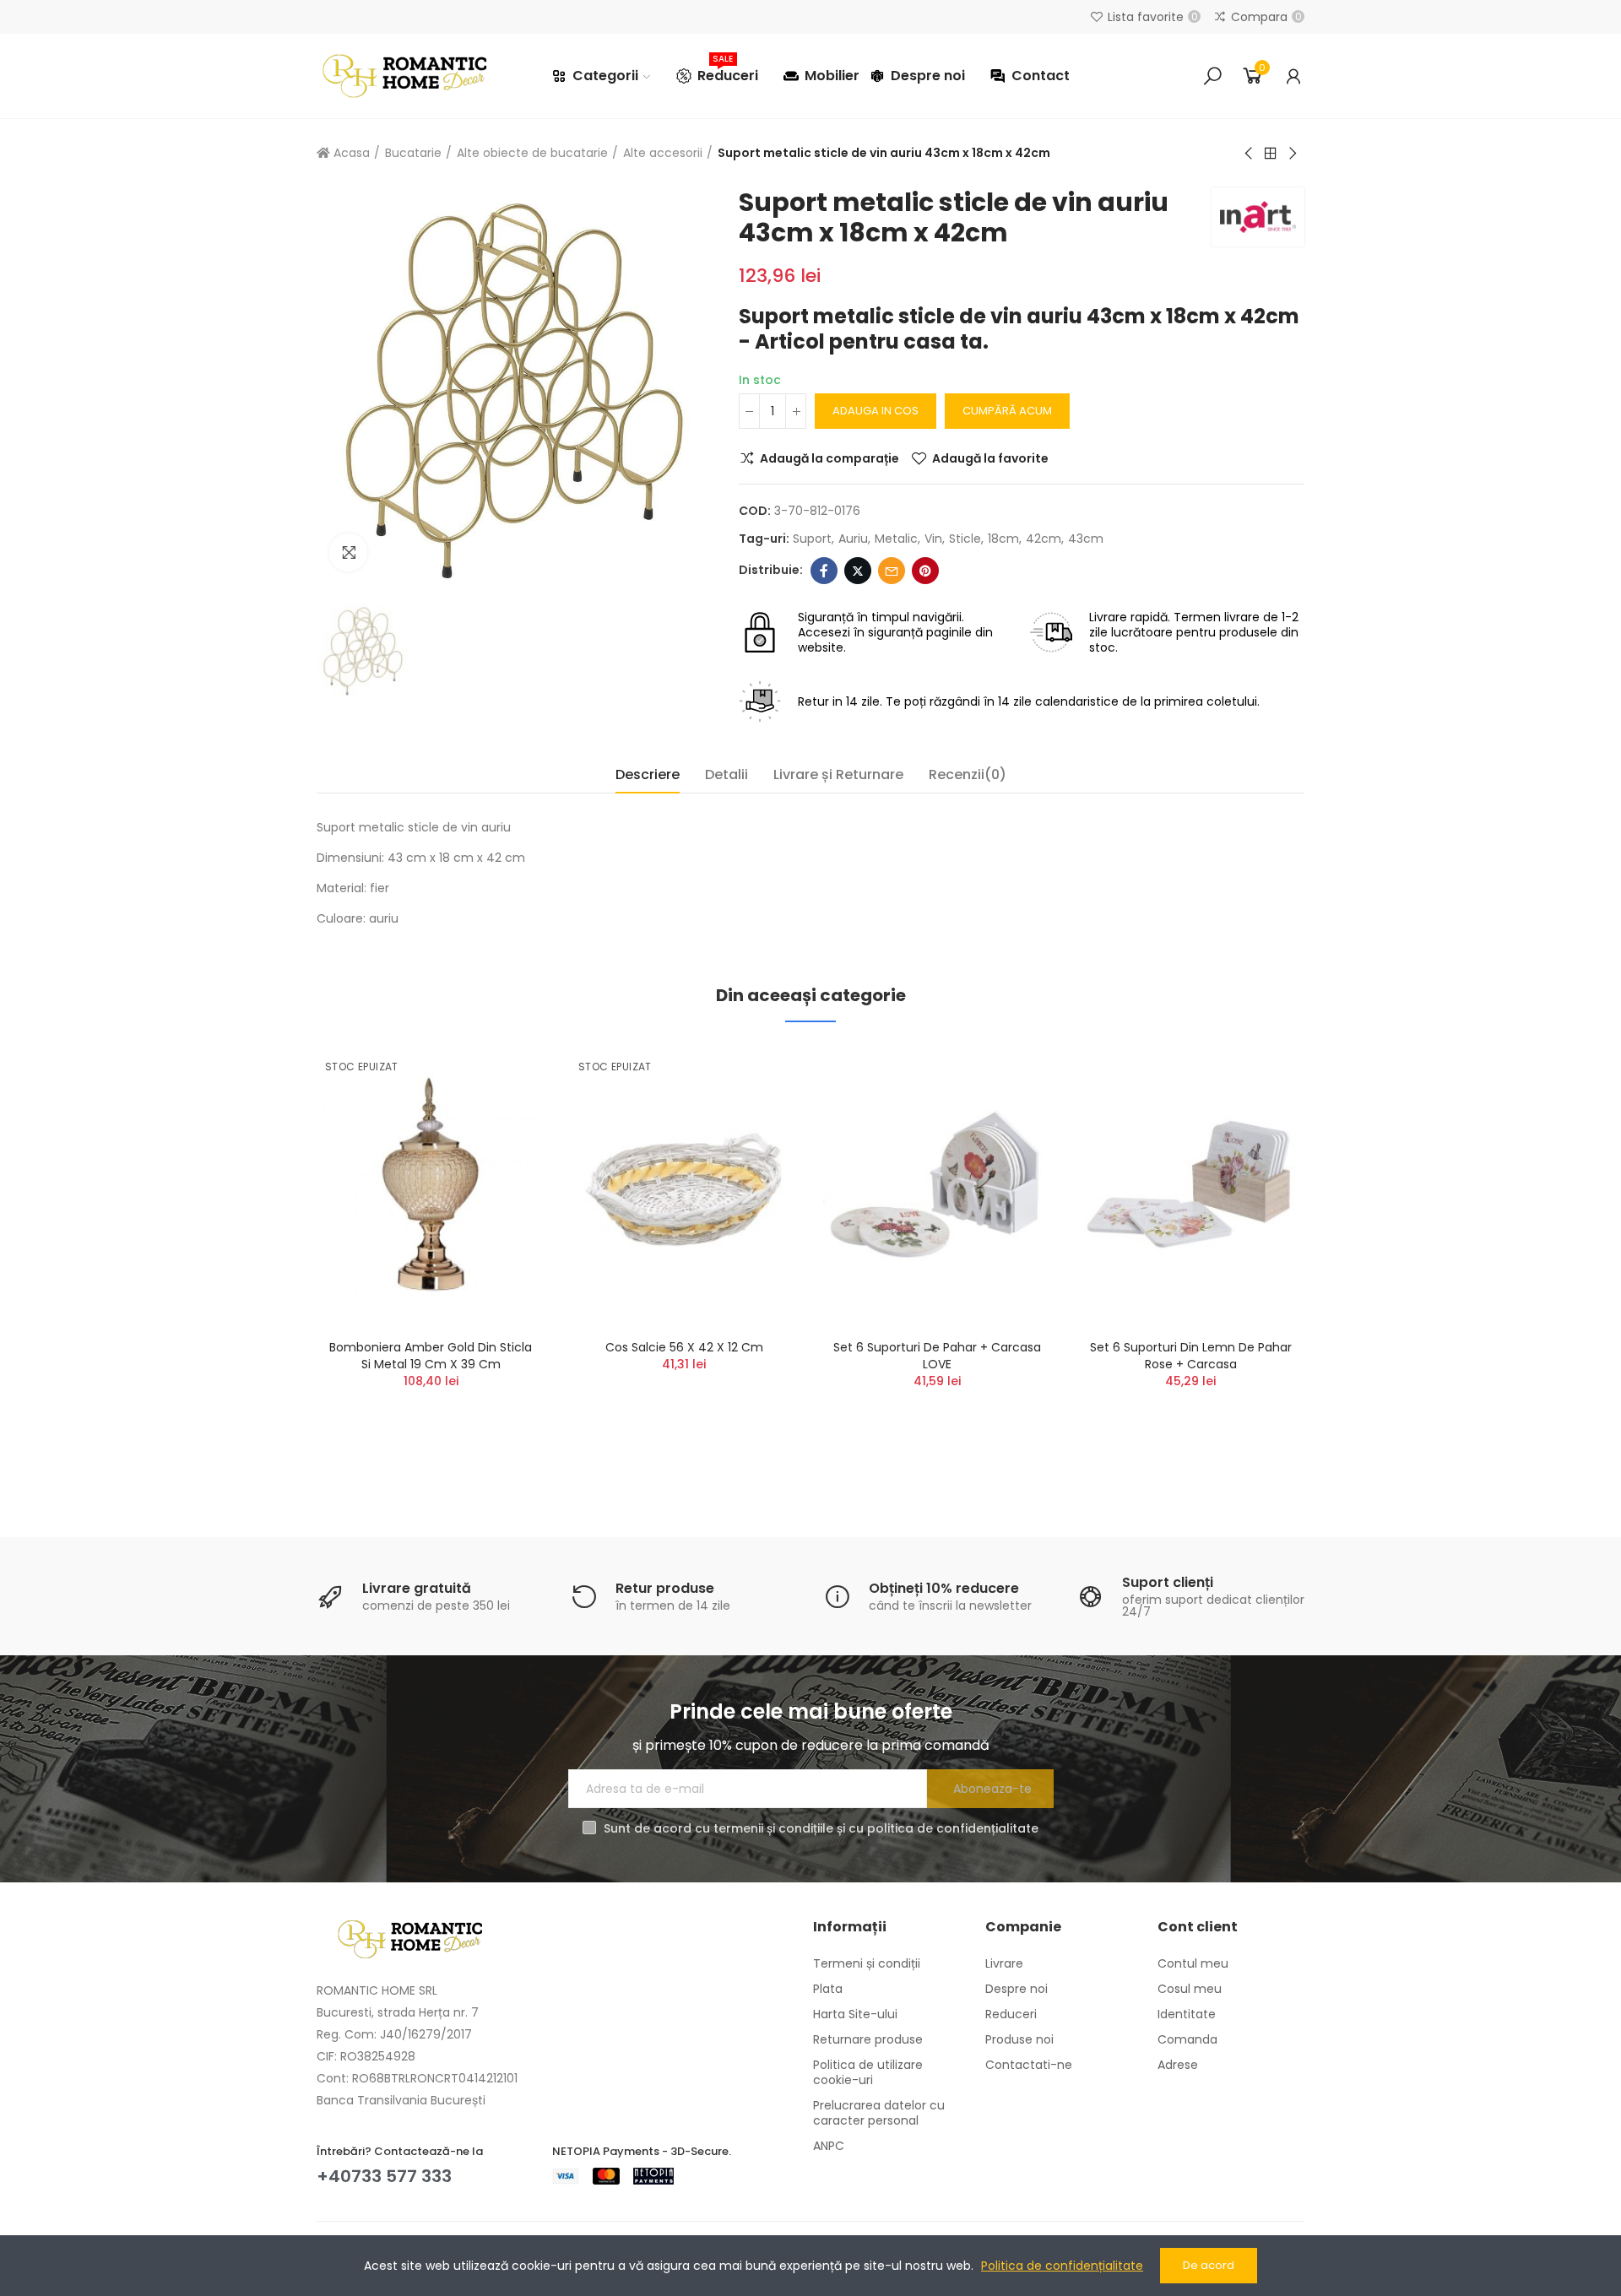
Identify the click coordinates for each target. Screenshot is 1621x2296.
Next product (1292, 154)
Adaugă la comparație (829, 458)
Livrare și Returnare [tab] (838, 774)
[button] (270, 1261)
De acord (1209, 2265)
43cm (1086, 539)
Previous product (1250, 154)
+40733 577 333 (384, 2176)
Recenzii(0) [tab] (968, 774)
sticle (965, 539)
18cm (1003, 539)
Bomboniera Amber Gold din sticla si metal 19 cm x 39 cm (431, 1356)
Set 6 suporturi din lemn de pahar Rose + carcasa (1191, 1356)
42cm (1044, 539)
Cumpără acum (1007, 411)
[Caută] (1212, 76)
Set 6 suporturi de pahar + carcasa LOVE (937, 1356)
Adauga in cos (876, 411)
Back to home (1271, 154)
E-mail (892, 571)
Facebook (824, 571)
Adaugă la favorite (990, 458)
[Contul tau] (1293, 76)
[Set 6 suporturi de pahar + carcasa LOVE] (937, 1185)
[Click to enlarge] (348, 552)
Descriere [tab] (648, 774)
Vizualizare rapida (502, 1140)
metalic (896, 539)
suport (812, 539)
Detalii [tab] (726, 774)
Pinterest (925, 571)
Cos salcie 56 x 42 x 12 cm (684, 1347)
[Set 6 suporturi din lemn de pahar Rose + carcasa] (1190, 1185)
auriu (853, 539)
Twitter (858, 571)
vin (933, 539)
